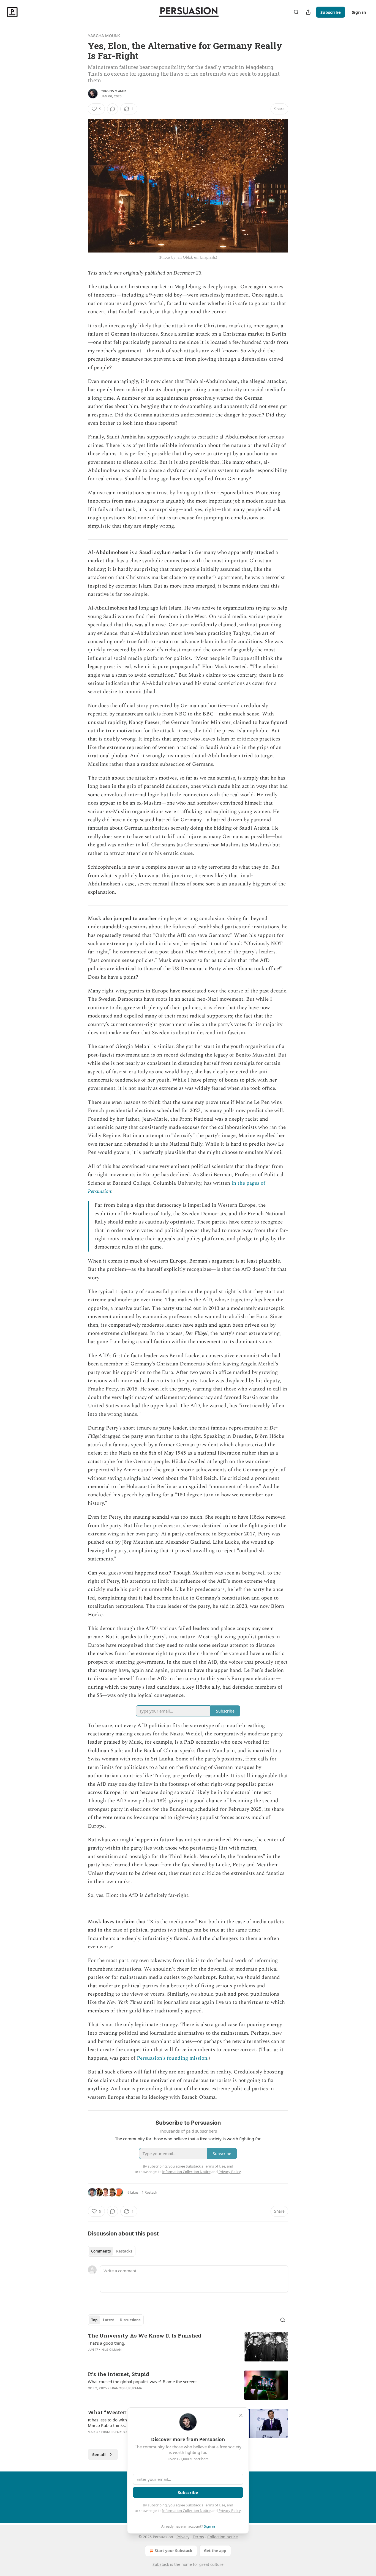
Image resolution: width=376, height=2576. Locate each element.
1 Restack (149, 2192)
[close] (241, 2415)
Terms (198, 2537)
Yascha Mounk (104, 36)
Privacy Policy (230, 2511)
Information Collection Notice (186, 2511)
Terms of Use (215, 2505)
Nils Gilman (111, 2350)
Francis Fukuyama (126, 2388)
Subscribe (331, 12)
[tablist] (112, 2251)
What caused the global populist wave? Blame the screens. (143, 2382)
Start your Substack (174, 2551)
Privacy (183, 2537)
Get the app (215, 2551)
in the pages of (248, 1183)
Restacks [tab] (124, 2251)
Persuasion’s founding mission (172, 2058)
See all (99, 2454)
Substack (161, 2564)
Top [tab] (94, 2320)
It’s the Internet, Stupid (118, 2374)
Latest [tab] (109, 2320)
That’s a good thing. (107, 2343)
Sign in (359, 12)
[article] (188, 2347)
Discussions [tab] (130, 2320)
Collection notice (223, 2537)
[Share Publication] (308, 12)
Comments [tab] (101, 2251)
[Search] (296, 12)
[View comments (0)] (113, 109)
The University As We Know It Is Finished (145, 2335)
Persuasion (100, 1191)
